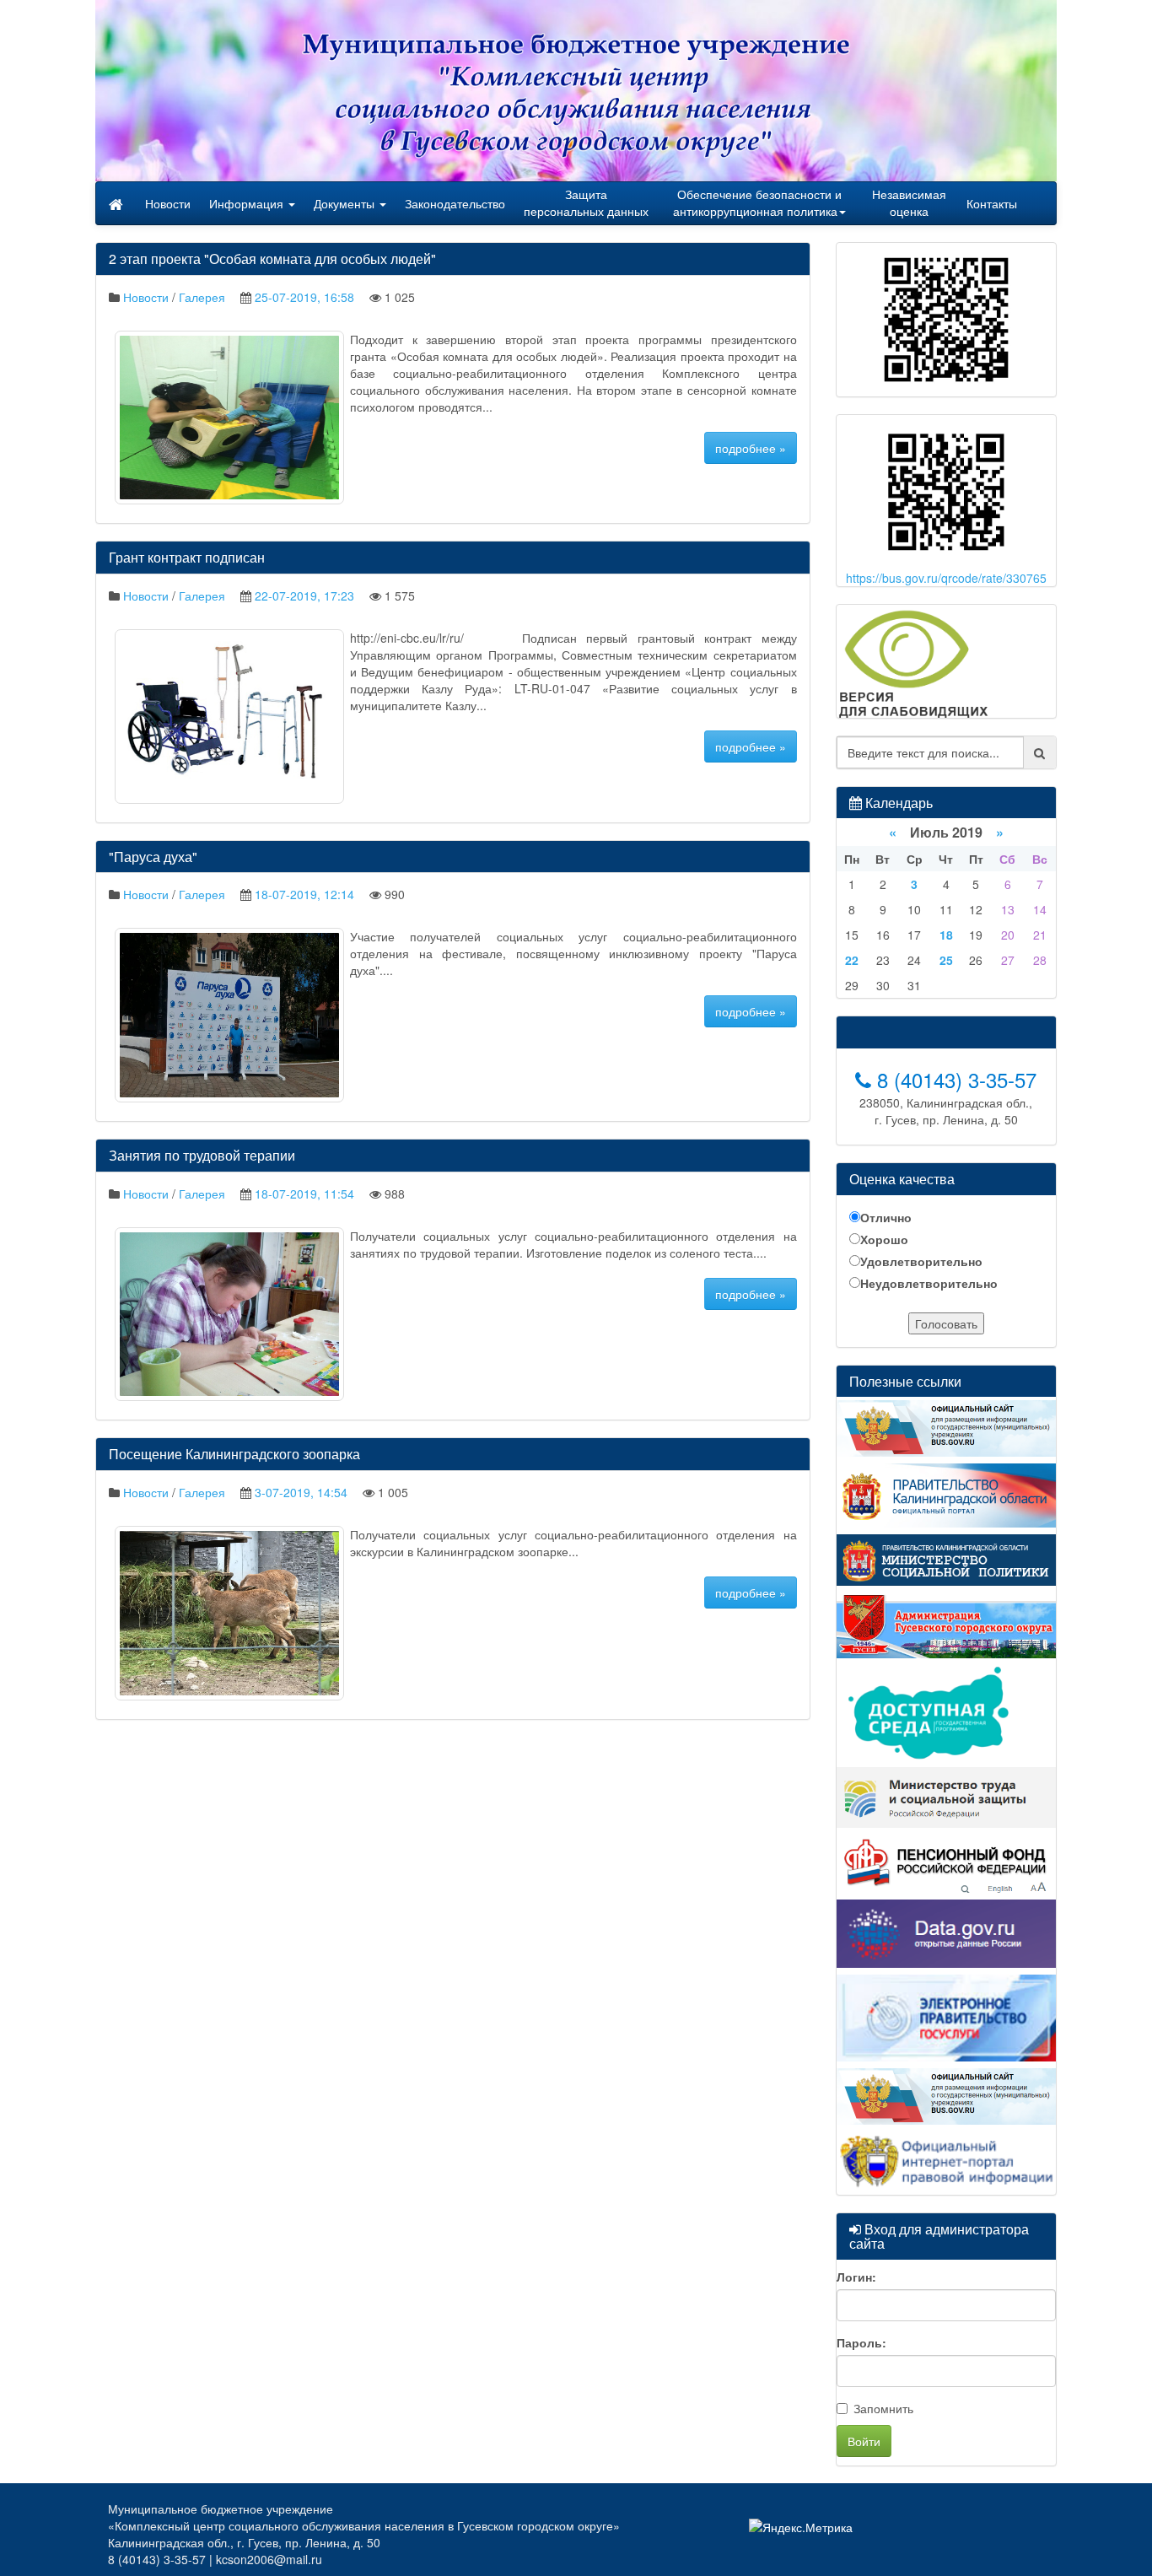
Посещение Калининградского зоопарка (234, 1454)
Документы (346, 203)
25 (946, 960)
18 (946, 935)
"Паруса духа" (153, 857)
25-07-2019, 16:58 (304, 297)
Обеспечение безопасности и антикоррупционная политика (757, 202)
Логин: (856, 2277)
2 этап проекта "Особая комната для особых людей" (272, 259)
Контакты (992, 203)
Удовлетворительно (921, 1261)
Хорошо (884, 1239)
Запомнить (883, 2408)
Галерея (202, 297)
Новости (168, 203)
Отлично (886, 1217)
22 (852, 960)
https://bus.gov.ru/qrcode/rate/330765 (946, 578)
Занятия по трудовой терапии (202, 1155)
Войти (864, 2441)
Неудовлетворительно (929, 1283)
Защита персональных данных (586, 202)
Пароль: (861, 2342)
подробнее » (751, 448)
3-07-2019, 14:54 (301, 1492)
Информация (248, 203)
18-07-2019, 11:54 (304, 1194)
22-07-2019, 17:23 (304, 595)
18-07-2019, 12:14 (304, 894)
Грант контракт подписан (187, 557)
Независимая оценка (909, 202)
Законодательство (455, 203)
